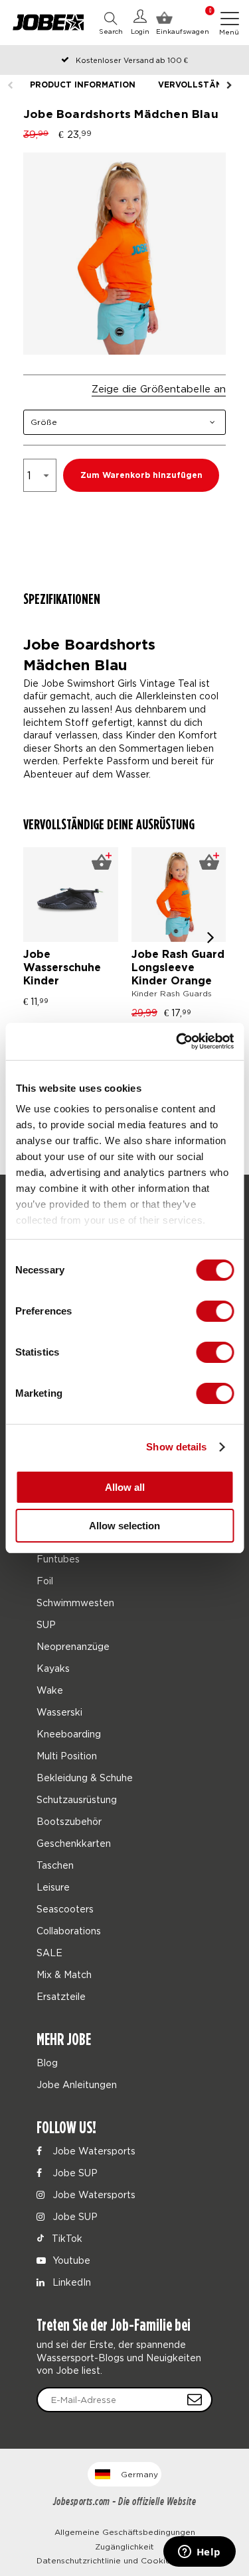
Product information (83, 85)
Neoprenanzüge (73, 1646)
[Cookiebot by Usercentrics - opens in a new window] (177, 1041)
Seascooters (65, 1909)
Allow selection (124, 1526)
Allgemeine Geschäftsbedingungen (125, 2532)
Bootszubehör (69, 1821)
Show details (176, 1447)
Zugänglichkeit (124, 2547)
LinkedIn (70, 2282)
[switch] (215, 1311)
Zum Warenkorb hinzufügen (141, 476)
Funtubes (58, 1559)
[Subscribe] (195, 2400)
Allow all (125, 1487)
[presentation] (211, 937)
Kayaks (53, 1668)
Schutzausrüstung (77, 1799)
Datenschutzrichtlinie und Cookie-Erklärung (124, 2560)
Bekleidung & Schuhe (85, 1778)
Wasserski (59, 1712)
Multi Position (67, 1756)
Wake (50, 1690)
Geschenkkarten (74, 1843)
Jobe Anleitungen (77, 2084)
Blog (47, 2063)
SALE (49, 1953)
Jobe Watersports (93, 2151)
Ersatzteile (61, 1996)
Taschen (55, 1865)
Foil (45, 1581)
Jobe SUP (74, 2173)
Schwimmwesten (75, 1603)
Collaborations (69, 1931)
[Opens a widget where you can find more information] (199, 2553)
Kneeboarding (69, 1734)
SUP (46, 1624)
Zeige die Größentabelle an (159, 388)
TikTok (66, 2238)
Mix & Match (64, 1974)
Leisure (53, 1887)
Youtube (70, 2260)
